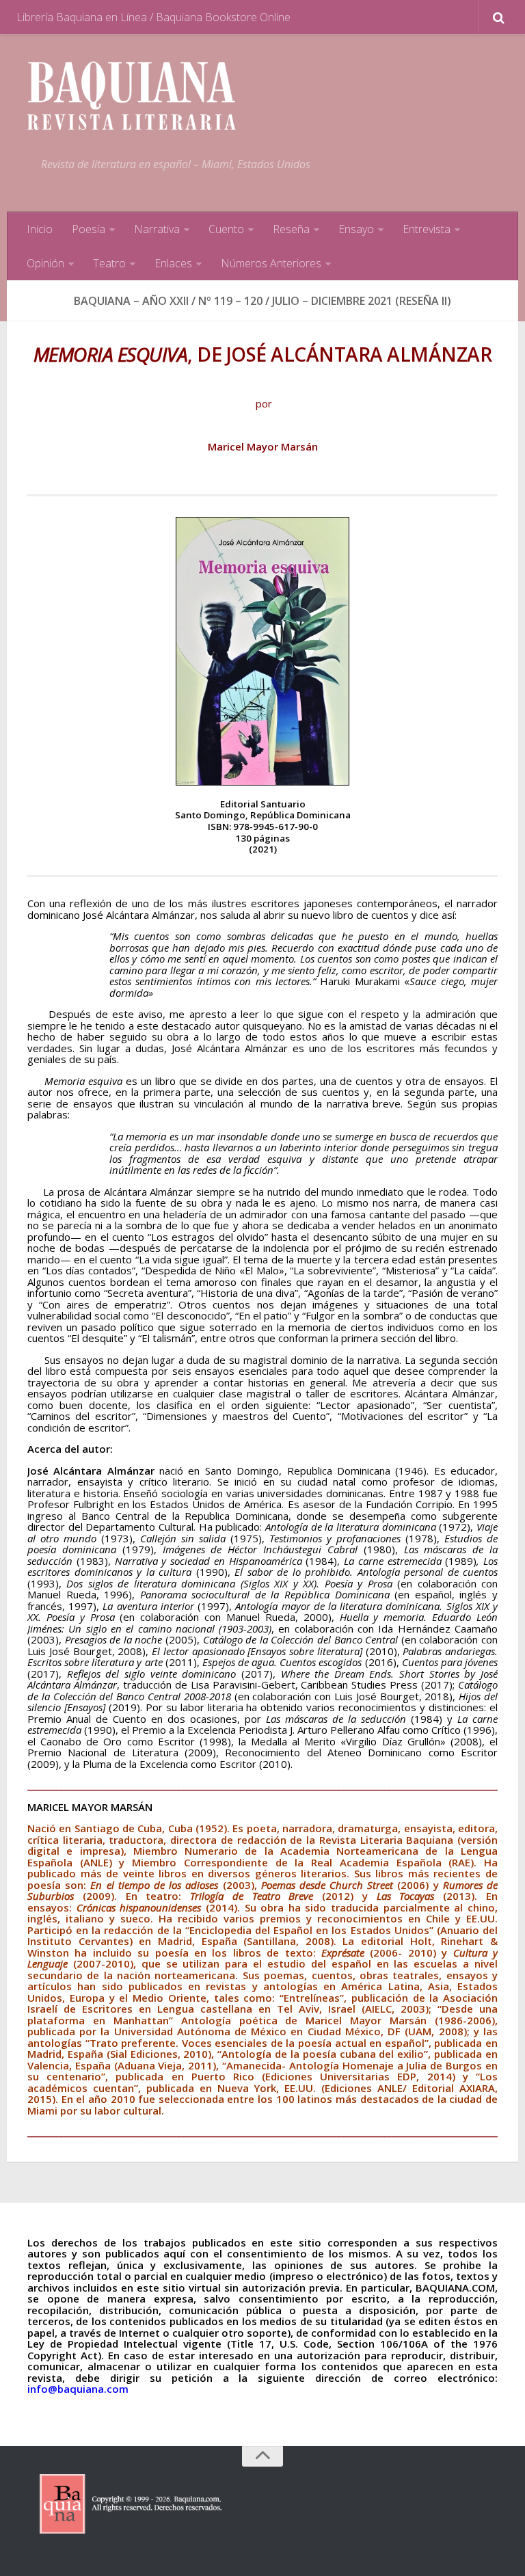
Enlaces (173, 263)
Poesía (89, 229)
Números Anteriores (271, 263)
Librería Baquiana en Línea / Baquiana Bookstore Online (153, 17)
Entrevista (427, 229)
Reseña (291, 229)
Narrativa (157, 229)
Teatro (109, 263)
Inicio (40, 229)
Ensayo (356, 229)
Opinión (45, 263)
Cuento (226, 229)
